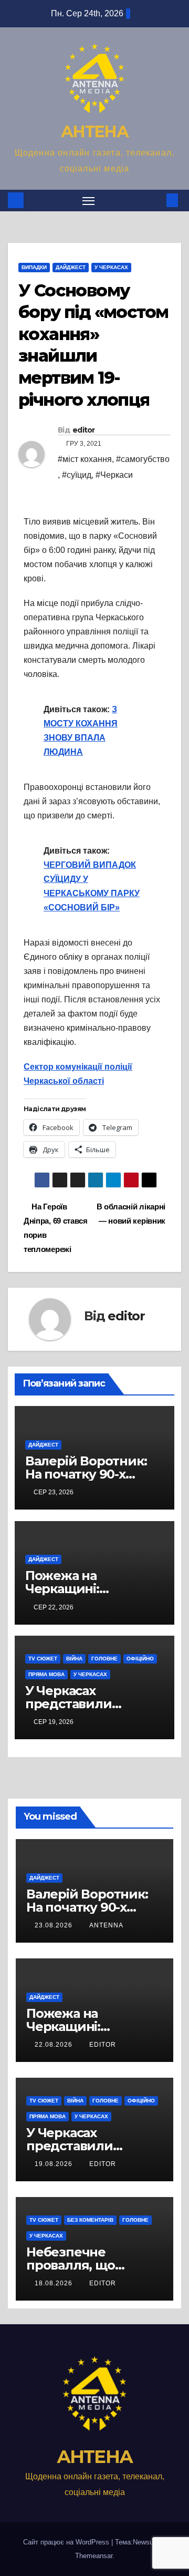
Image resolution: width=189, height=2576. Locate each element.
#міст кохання (85, 459)
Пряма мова (46, 1674)
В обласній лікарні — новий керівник (131, 1214)
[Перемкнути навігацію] (89, 201)
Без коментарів (90, 2220)
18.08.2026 (55, 2283)
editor (84, 430)
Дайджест (71, 267)
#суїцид (77, 475)
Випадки (34, 267)
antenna (106, 1925)
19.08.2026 (55, 2164)
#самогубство (143, 459)
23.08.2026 (55, 1925)
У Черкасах (111, 267)
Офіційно (140, 1659)
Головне (104, 1659)
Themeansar (94, 2556)
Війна (74, 1659)
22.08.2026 (55, 2045)
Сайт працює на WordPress (67, 2542)
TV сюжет (43, 1659)
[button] (156, 200)
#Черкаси (114, 475)
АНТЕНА (94, 132)
